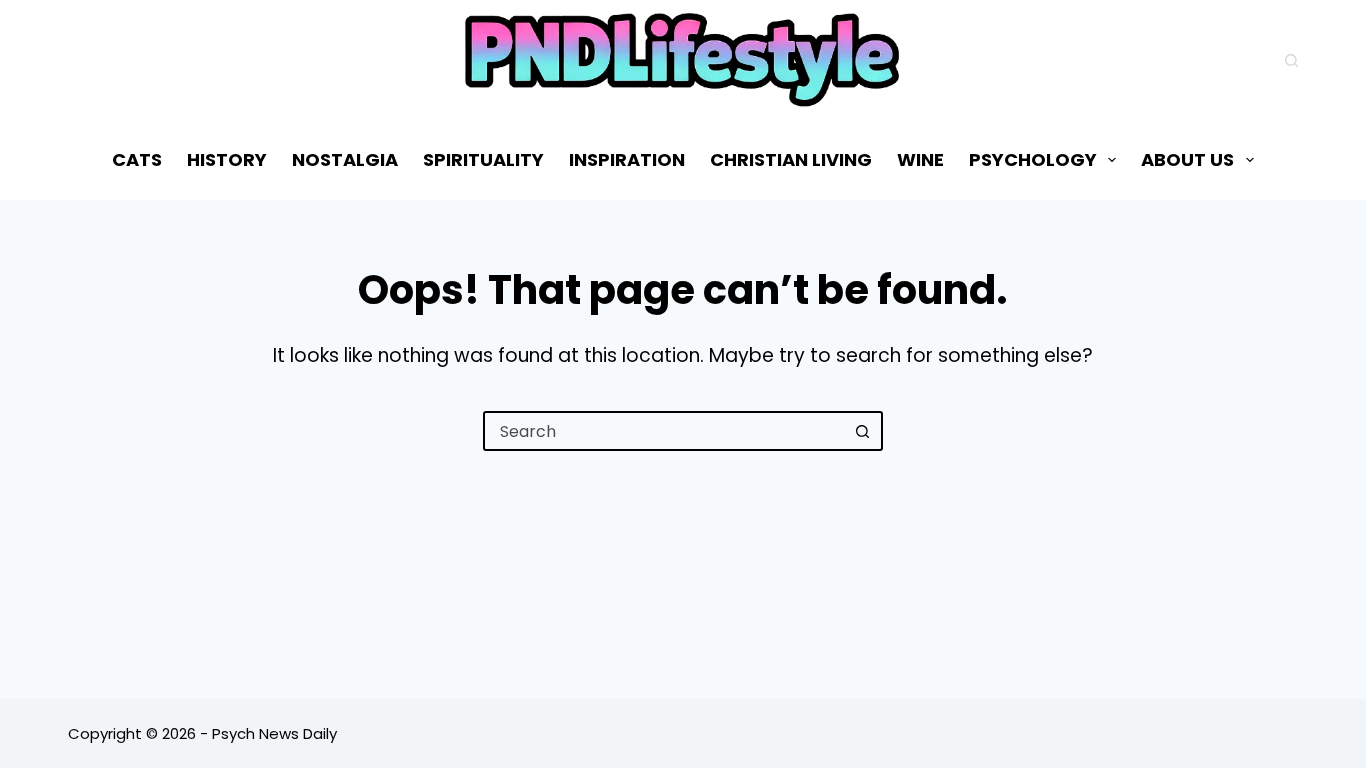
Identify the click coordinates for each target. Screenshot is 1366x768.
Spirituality (483, 159)
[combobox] (665, 431)
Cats (137, 159)
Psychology (1033, 159)
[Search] (1291, 60)
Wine (920, 159)
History (227, 159)
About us (1187, 159)
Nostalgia (345, 159)
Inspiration (627, 159)
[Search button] (863, 431)
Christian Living (791, 159)
